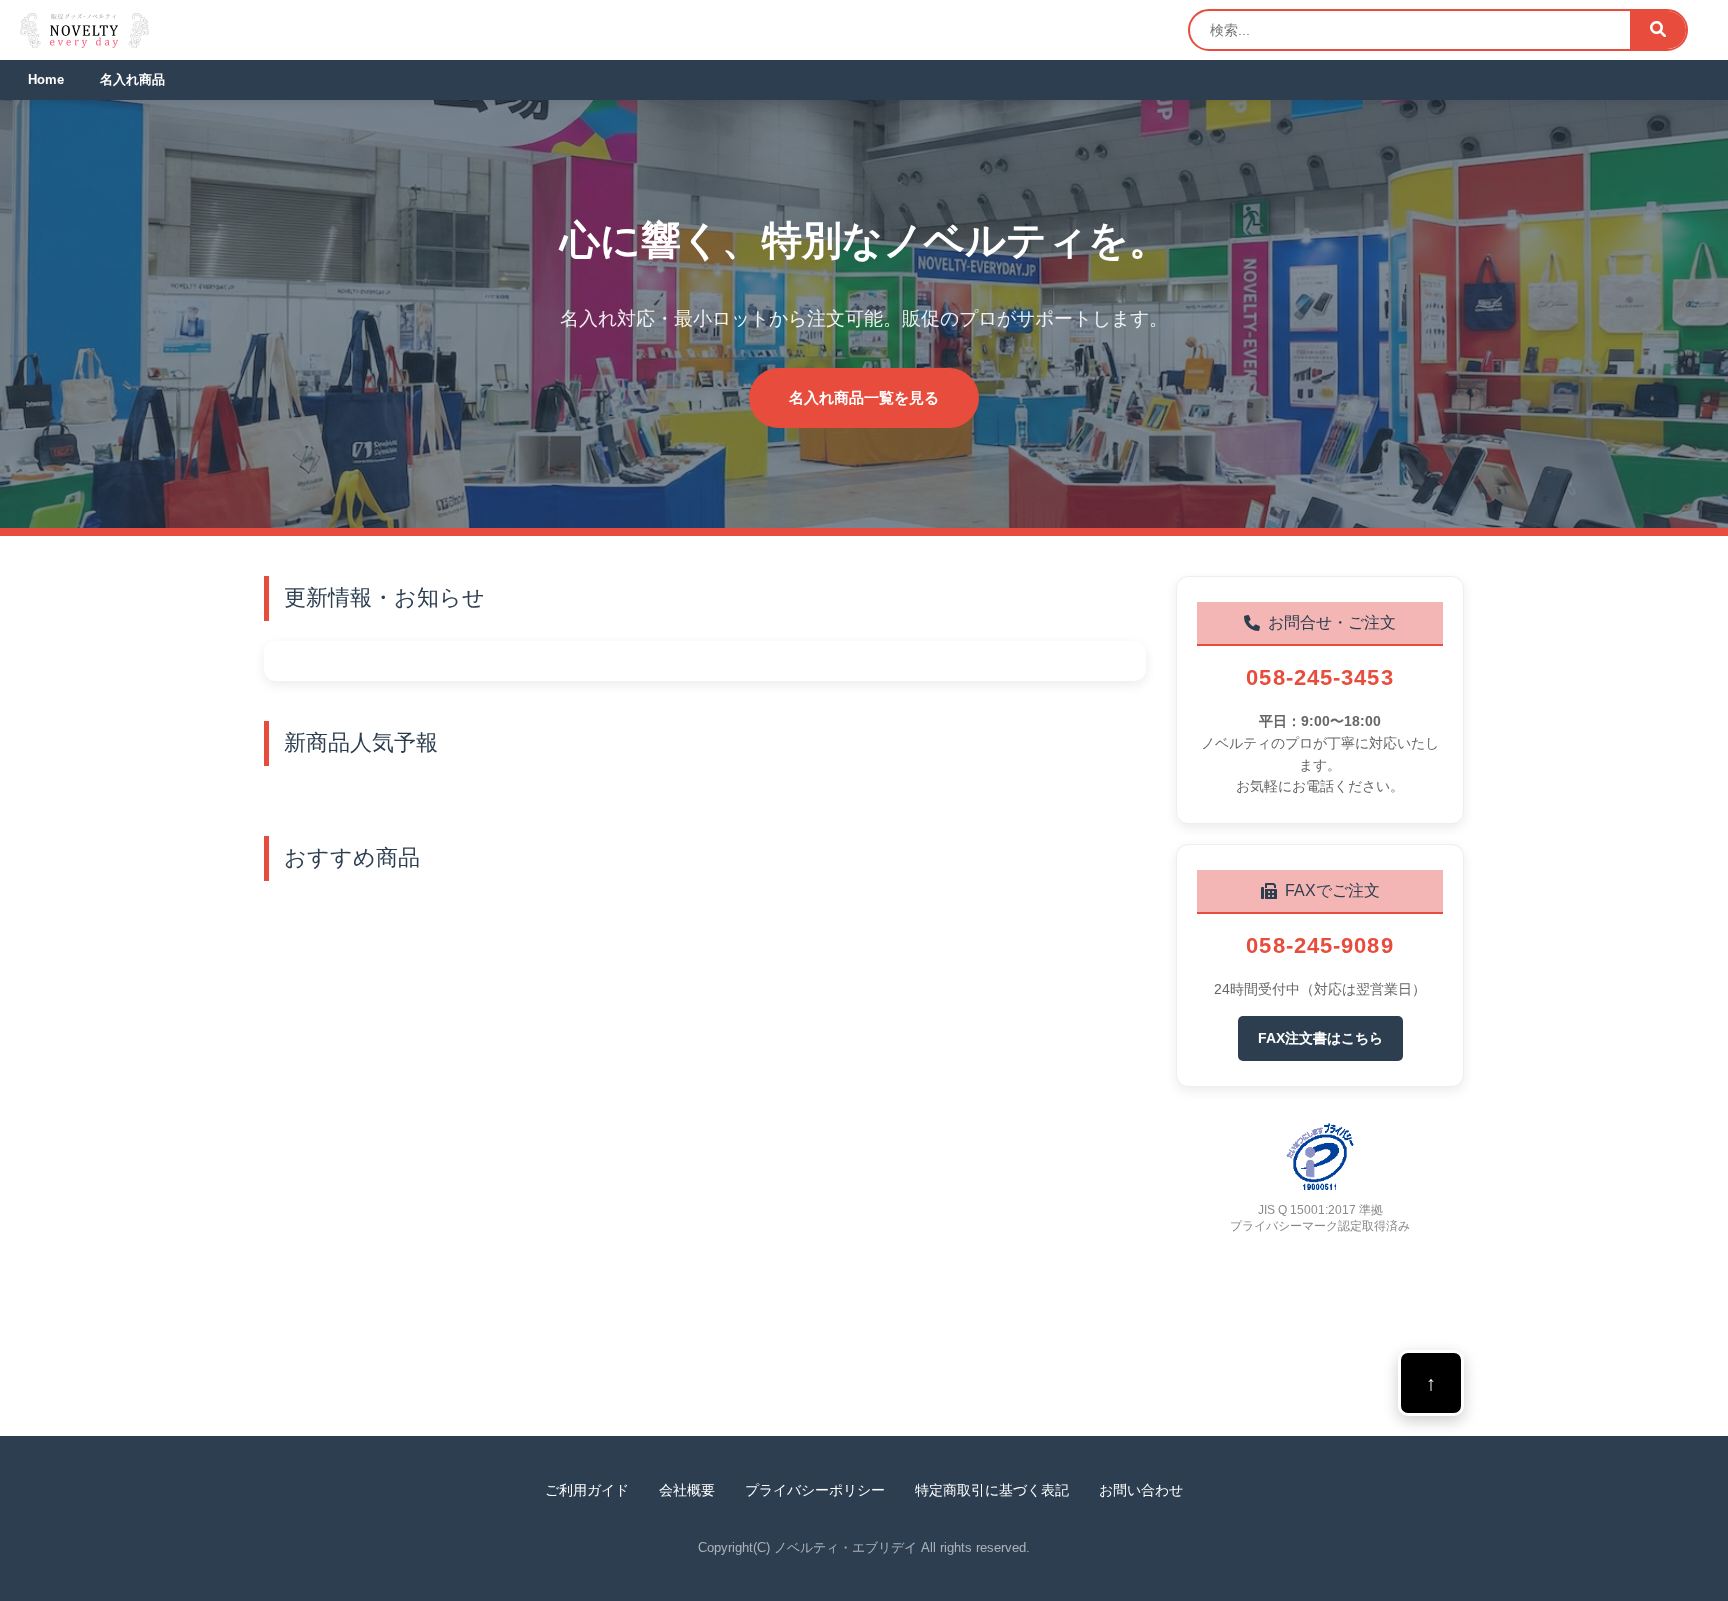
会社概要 (687, 1490)
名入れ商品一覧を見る (864, 397)
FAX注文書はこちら (1320, 1038)
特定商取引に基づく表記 (992, 1490)
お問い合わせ (1141, 1490)
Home (46, 79)
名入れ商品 (132, 79)
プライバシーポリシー (815, 1490)
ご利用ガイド (587, 1490)
